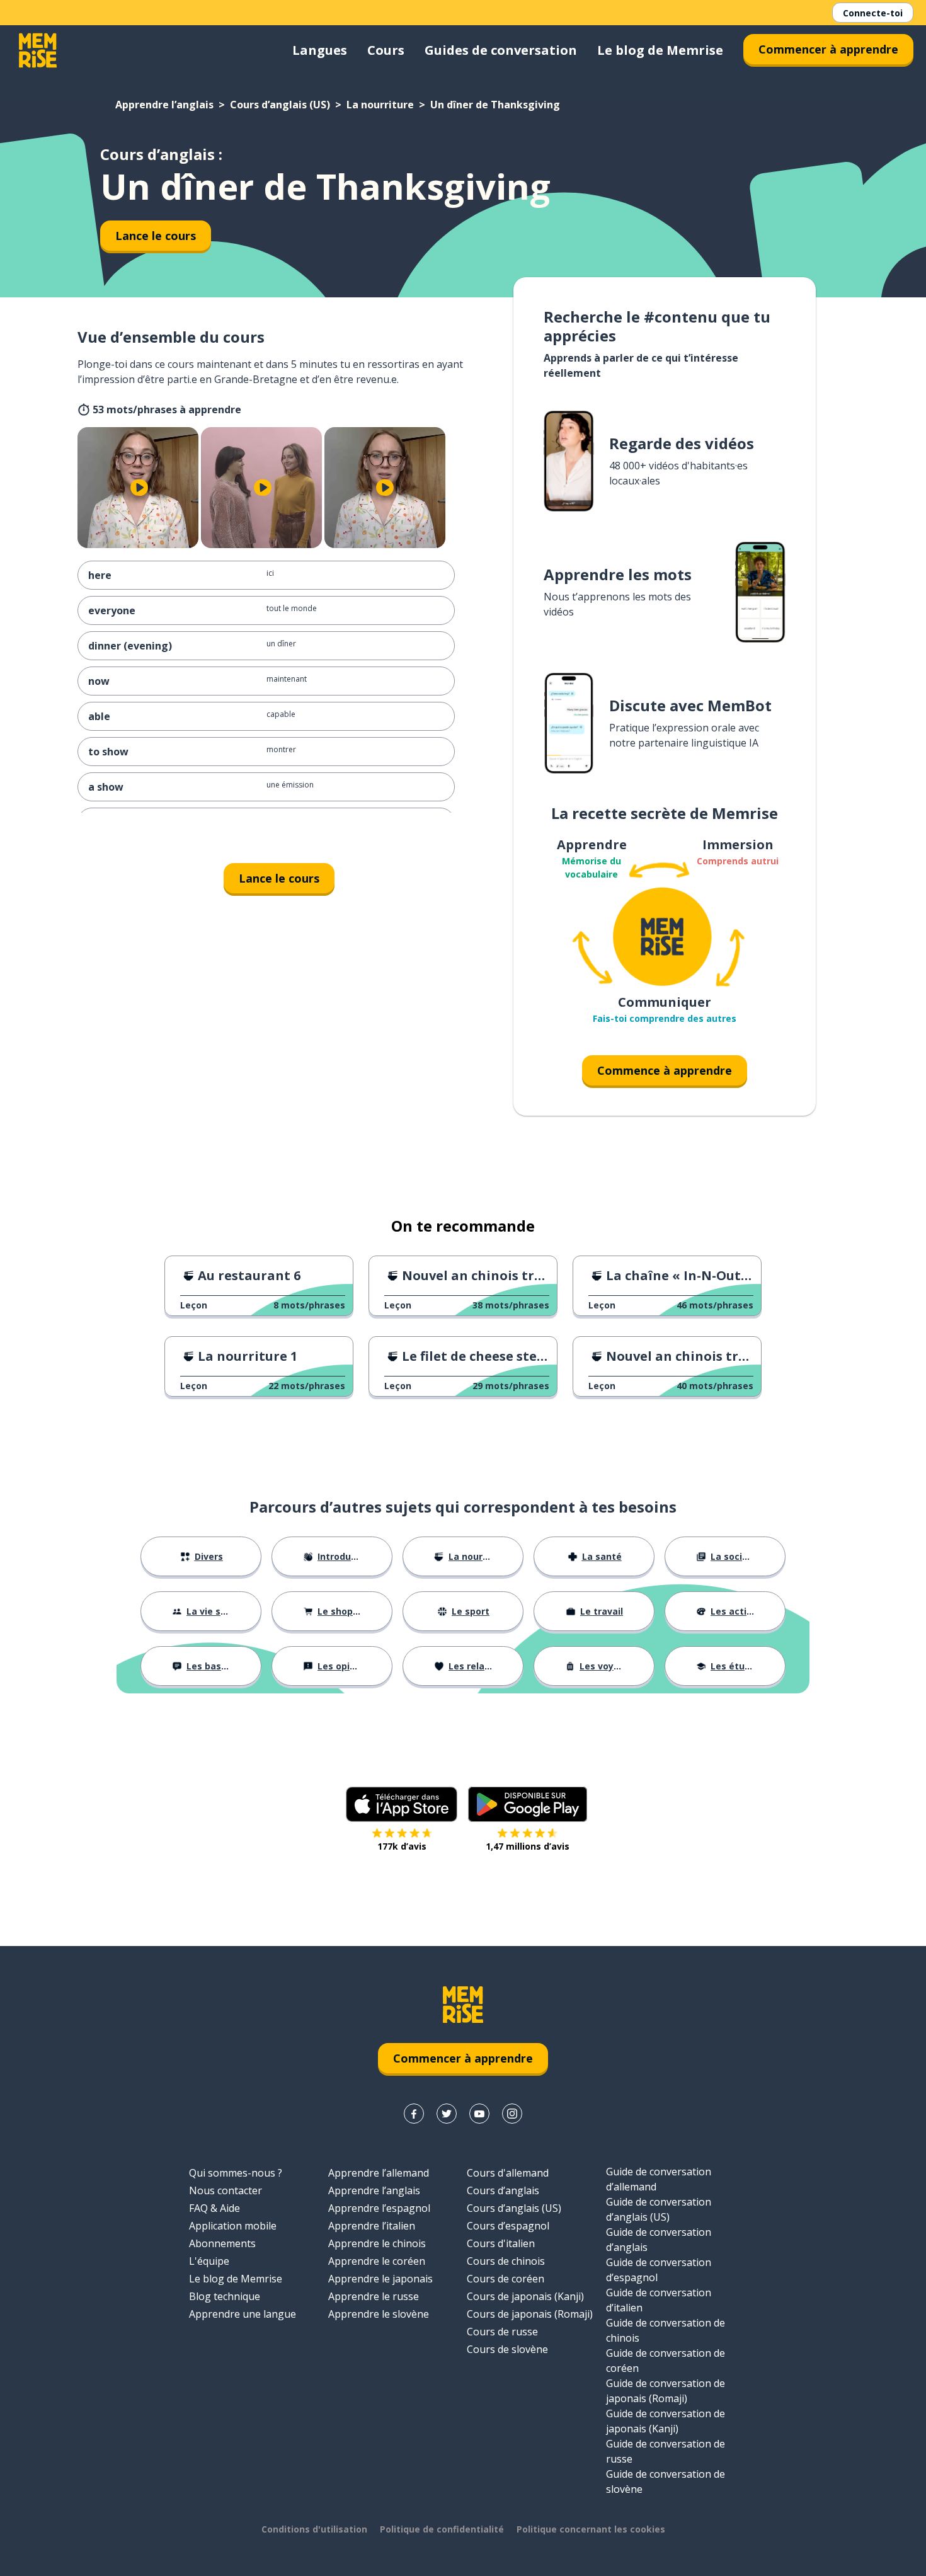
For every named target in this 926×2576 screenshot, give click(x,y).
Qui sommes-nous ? (236, 2173)
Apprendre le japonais (380, 2279)
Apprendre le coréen (377, 2261)
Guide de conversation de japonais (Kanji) (666, 2421)
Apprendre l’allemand (379, 2173)
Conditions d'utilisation (314, 2529)
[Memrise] (38, 50)
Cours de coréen (506, 2279)
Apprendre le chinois (377, 2243)
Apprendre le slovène (379, 2314)
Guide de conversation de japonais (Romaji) (666, 2391)
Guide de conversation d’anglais (659, 2240)
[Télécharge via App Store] (402, 1804)
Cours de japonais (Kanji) (525, 2296)
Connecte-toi (873, 13)
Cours (386, 50)
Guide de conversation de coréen (666, 2361)
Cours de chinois (506, 2261)
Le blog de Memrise (660, 50)
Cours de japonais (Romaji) (530, 2314)
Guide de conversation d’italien (659, 2300)
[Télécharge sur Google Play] (528, 1804)
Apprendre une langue (243, 2314)
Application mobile (233, 2226)
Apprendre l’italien (372, 2226)
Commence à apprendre (665, 1070)
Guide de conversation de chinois (666, 2330)
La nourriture (380, 105)
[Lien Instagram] (512, 2114)
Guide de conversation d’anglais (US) (659, 2209)
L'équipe (209, 2261)
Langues (320, 50)
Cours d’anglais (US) (280, 105)
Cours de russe (502, 2332)
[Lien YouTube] (479, 2114)
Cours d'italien (501, 2243)
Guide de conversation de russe (666, 2451)
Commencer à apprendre (828, 49)
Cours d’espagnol (508, 2226)
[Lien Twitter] (447, 2114)
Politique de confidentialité (442, 2529)
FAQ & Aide (214, 2208)
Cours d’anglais (503, 2190)
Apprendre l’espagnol (379, 2208)
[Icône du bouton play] (139, 488)
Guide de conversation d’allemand (659, 2179)
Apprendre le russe (374, 2296)
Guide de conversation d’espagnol (659, 2270)
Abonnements (222, 2243)
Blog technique (225, 2296)
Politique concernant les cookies (591, 2529)
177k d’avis (402, 1846)
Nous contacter (226, 2190)
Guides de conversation (501, 50)
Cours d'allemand (508, 2173)
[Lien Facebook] (414, 2114)
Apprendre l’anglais (164, 105)
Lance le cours (156, 236)
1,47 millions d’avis (528, 1846)
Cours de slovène (507, 2349)
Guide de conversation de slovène (666, 2482)
